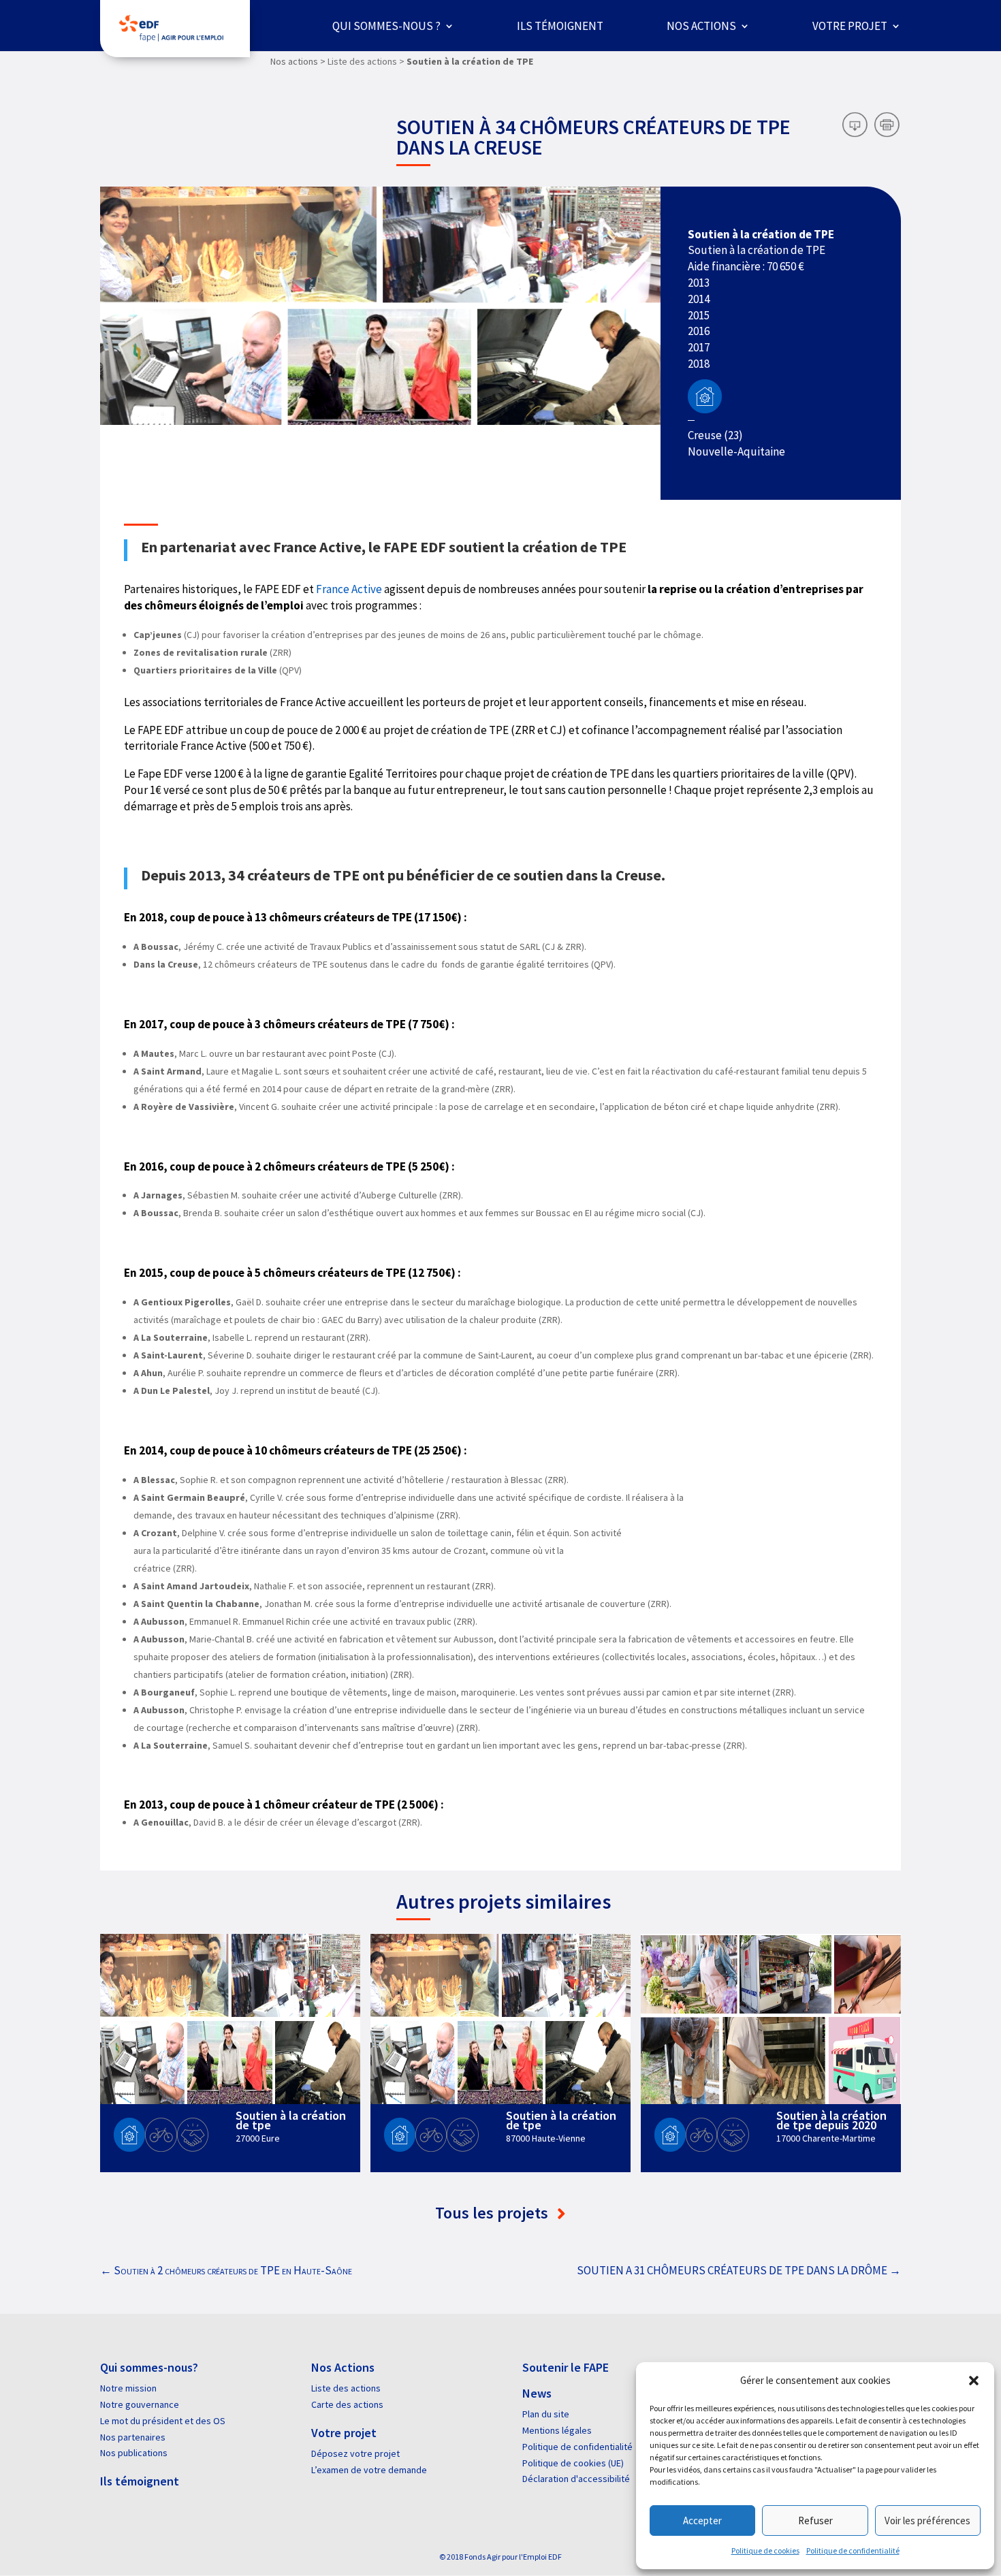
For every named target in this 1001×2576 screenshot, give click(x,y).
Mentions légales (557, 2430)
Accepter (702, 2521)
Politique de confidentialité (853, 2550)
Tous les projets (493, 2213)
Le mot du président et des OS (163, 2421)
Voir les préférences (927, 2521)
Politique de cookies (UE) (573, 2463)
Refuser (815, 2521)
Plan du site (546, 2414)
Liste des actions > (366, 61)
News (537, 2393)
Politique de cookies (765, 2550)
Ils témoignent (560, 26)
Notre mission (128, 2388)
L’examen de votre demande (369, 2470)
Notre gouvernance (140, 2404)
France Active (349, 589)
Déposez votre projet (355, 2453)
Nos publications (134, 2453)
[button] (974, 2381)
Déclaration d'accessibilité (576, 2479)
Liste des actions (346, 2388)
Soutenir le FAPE (566, 2367)
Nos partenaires (133, 2437)
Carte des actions (347, 2404)
